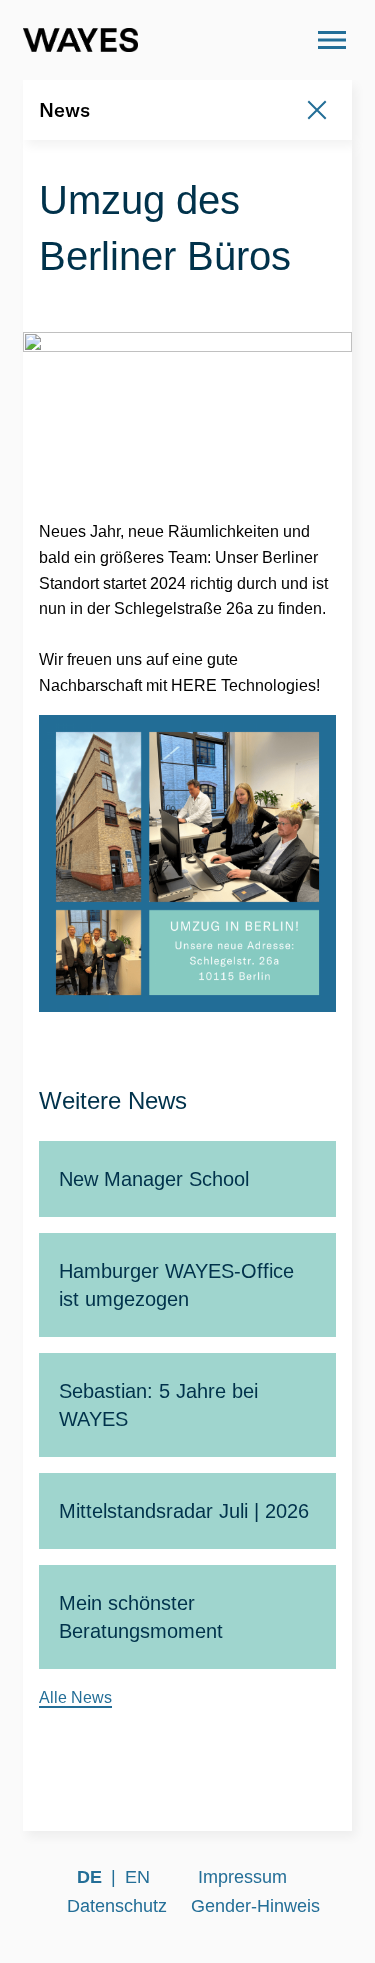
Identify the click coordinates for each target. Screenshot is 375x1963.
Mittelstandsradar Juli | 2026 (184, 1511)
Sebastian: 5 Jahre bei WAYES (158, 1405)
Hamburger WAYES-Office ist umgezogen (176, 1285)
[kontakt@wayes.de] (276, 40)
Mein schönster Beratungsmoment (141, 1617)
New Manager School (154, 1179)
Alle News (75, 1697)
